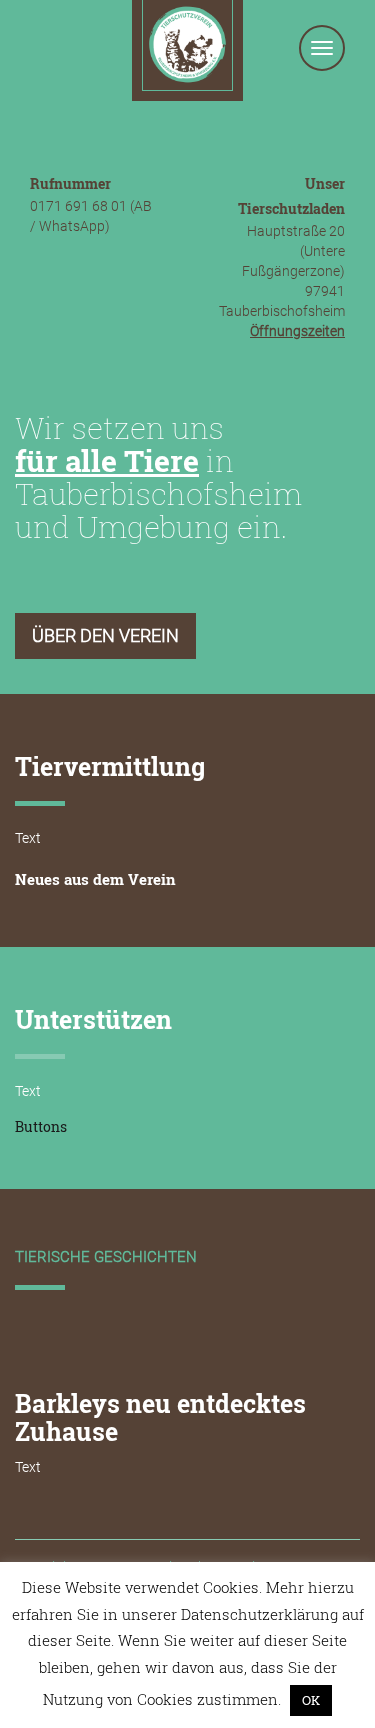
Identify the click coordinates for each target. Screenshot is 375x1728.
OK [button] (311, 1700)
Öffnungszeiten (297, 331)
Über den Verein (105, 635)
